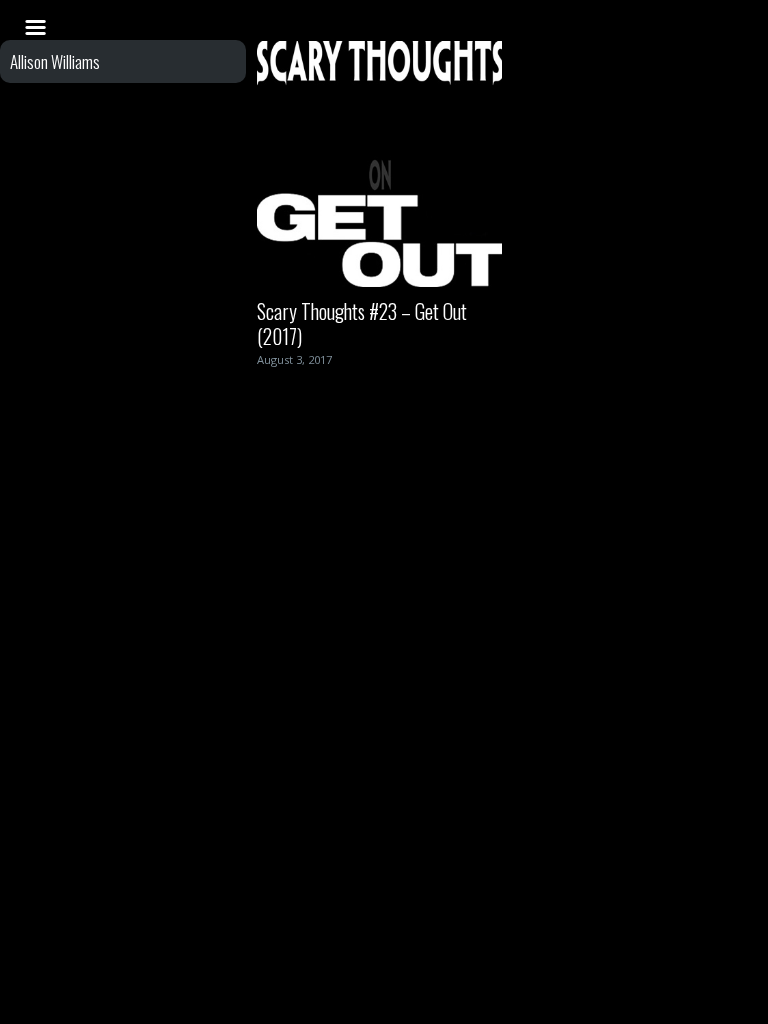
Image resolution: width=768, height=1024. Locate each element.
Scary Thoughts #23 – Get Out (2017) (362, 323)
